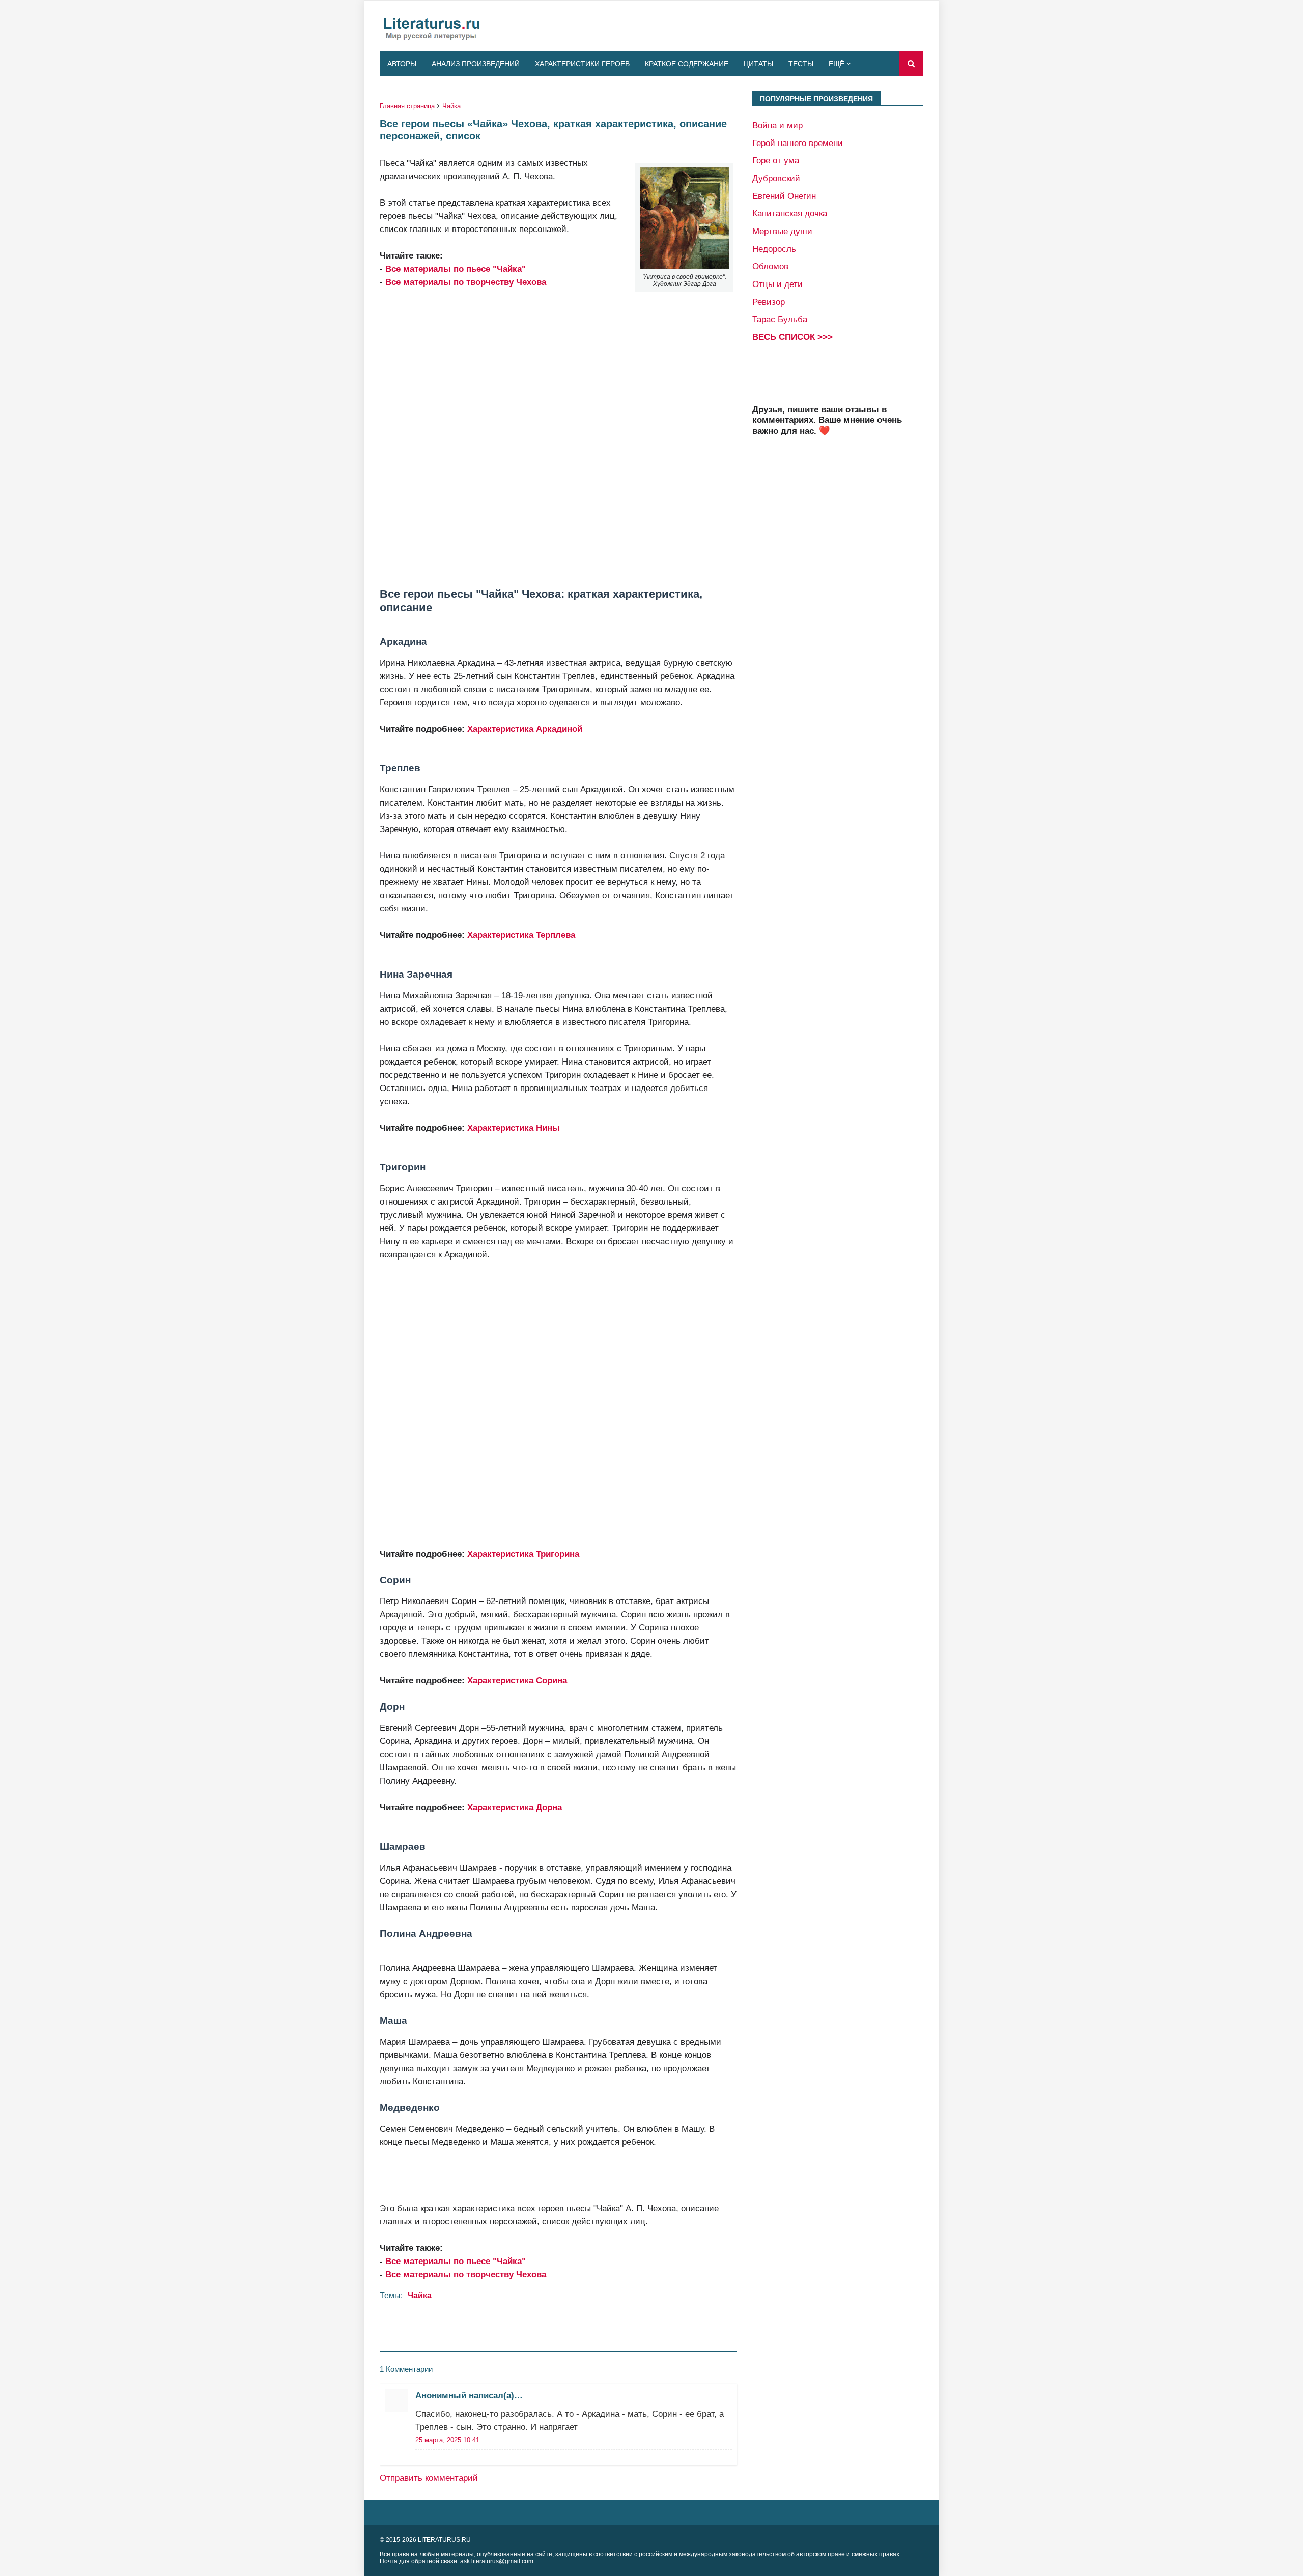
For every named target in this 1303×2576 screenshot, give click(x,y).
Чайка (451, 106)
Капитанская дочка (790, 213)
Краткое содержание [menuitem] (687, 64)
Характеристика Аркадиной (525, 729)
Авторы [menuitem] (402, 64)
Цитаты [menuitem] (758, 64)
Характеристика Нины (514, 1128)
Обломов (770, 266)
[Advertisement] (558, 438)
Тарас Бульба (780, 319)
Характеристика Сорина (517, 1680)
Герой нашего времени (798, 143)
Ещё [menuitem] (837, 64)
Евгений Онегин (784, 196)
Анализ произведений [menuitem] (476, 64)
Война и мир (777, 125)
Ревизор (769, 302)
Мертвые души (782, 231)
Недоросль (774, 249)
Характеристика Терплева (521, 935)
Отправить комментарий (429, 2478)
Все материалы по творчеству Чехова (466, 2274)
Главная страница (407, 106)
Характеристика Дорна (515, 1807)
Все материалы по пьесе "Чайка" (456, 269)
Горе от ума (776, 160)
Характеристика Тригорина (523, 1554)
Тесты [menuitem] (801, 64)
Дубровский (776, 178)
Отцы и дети (777, 284)
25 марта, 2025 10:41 (447, 2440)
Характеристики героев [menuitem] (582, 64)
